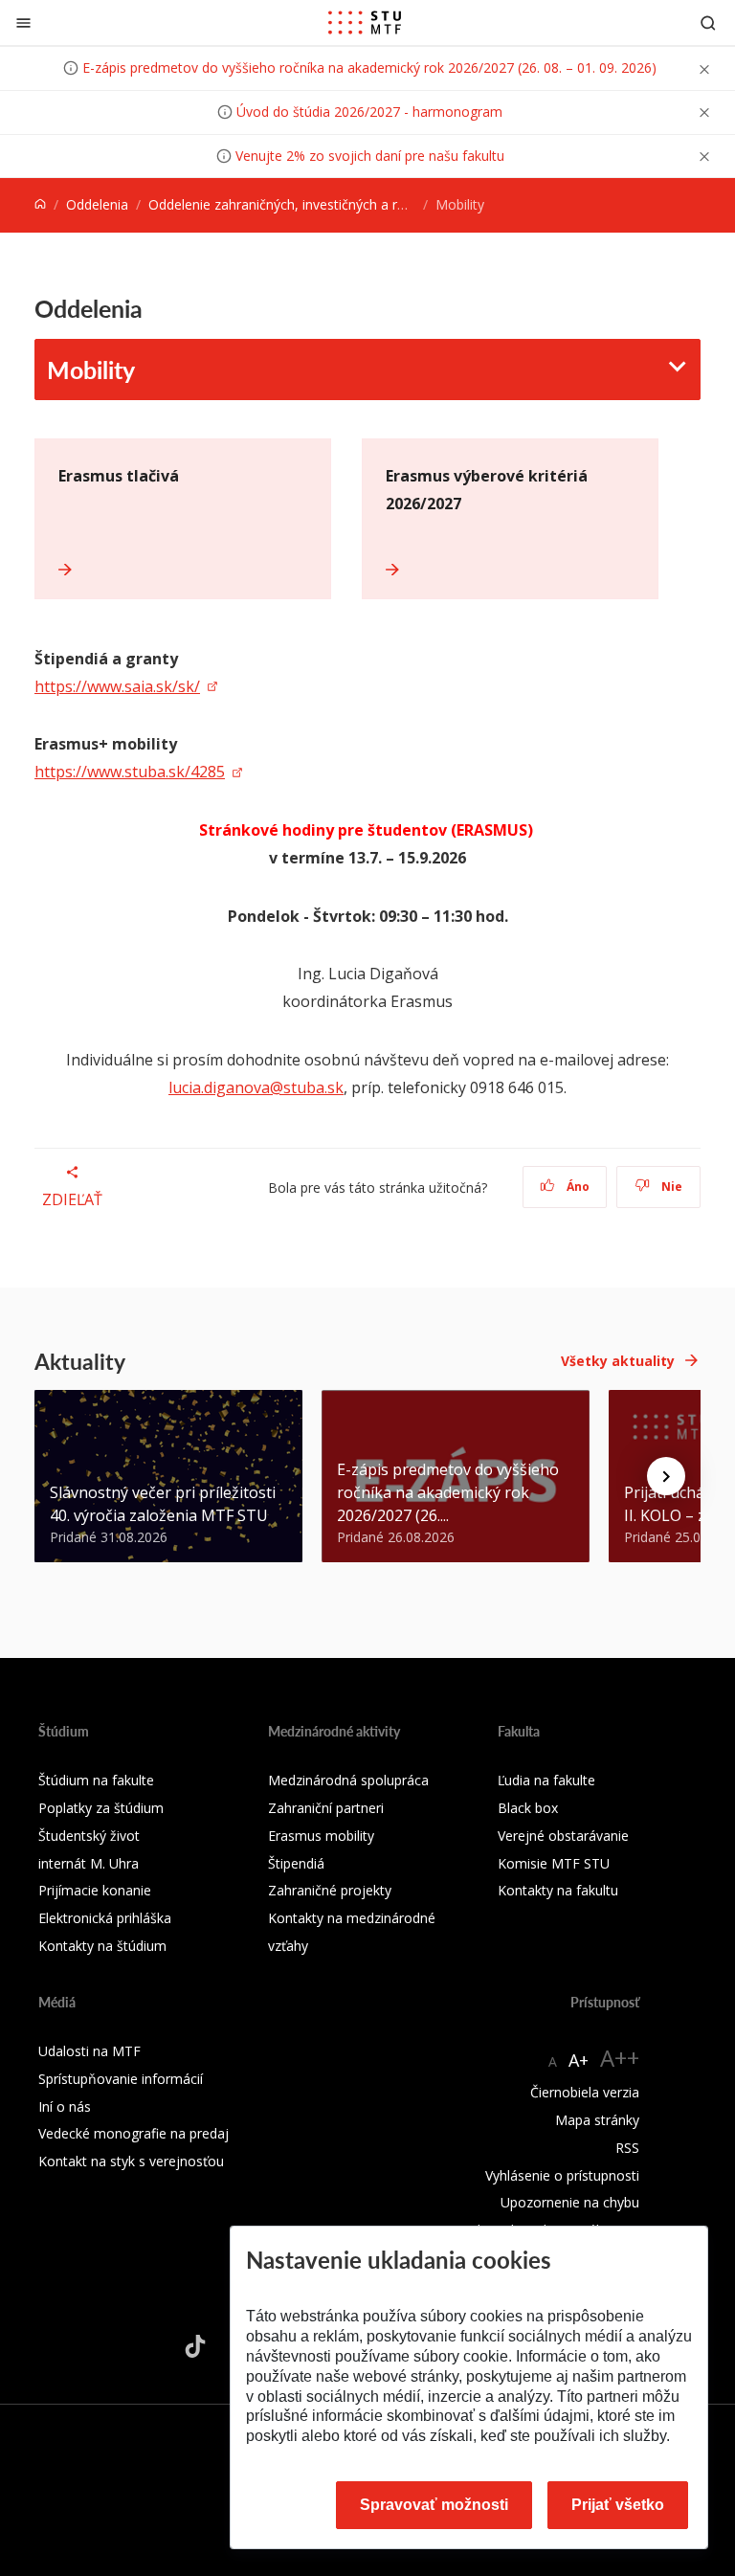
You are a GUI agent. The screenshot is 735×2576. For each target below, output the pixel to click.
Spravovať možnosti (434, 2505)
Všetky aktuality (618, 1361)
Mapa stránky (597, 2120)
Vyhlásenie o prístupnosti (562, 2175)
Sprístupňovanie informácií (121, 2079)
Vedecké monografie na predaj (134, 2133)
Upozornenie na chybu (570, 2202)
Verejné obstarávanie (563, 1836)
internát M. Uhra (89, 1863)
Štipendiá (296, 1863)
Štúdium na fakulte (96, 1780)
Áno (577, 1187)
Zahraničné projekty (330, 1890)
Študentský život (89, 1836)
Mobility (91, 370)
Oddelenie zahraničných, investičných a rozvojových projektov (340, 204)
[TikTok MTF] (195, 2346)
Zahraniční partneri (326, 1808)
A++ (620, 2058)
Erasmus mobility (321, 1836)
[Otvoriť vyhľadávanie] (708, 22)
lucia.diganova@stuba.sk (256, 1087)
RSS (627, 2148)
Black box (528, 1808)
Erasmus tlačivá (119, 476)
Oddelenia (97, 204)
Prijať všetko (618, 2505)
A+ (579, 2060)
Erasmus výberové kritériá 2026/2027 (487, 490)
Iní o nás (65, 2106)
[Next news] (666, 1476)
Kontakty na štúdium (102, 1946)
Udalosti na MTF (89, 2051)
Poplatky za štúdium (101, 1808)
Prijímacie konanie (95, 1890)
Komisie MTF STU (554, 1863)
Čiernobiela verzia (585, 2092)
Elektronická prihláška (105, 1918)
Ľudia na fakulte (546, 1780)
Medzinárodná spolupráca (348, 1780)
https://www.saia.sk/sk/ (117, 686)
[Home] (40, 204)
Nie (670, 1187)
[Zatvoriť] (23, 22)
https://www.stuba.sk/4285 (130, 772)
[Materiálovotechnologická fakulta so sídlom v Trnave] (365, 23)
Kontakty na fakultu (558, 1890)
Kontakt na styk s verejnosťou (131, 2161)
